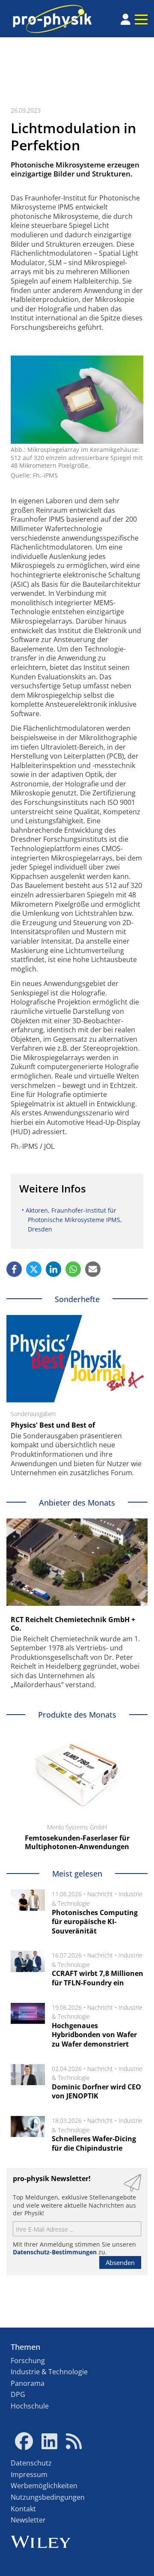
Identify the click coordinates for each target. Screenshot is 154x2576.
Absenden (120, 2262)
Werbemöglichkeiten (44, 2486)
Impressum (29, 2474)
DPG (18, 2394)
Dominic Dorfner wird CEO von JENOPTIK (96, 2092)
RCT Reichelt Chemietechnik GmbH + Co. (73, 1624)
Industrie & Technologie (49, 2372)
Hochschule (30, 2406)
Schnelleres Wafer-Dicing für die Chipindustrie (94, 2143)
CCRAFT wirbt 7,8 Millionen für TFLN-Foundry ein (98, 1978)
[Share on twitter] (34, 1269)
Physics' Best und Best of (53, 1425)
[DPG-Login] (126, 19)
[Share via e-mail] (93, 1269)
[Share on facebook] (14, 1269)
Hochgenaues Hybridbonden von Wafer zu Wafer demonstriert (94, 2035)
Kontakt (23, 2509)
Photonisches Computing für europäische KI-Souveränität (95, 1922)
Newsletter (28, 2520)
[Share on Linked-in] (53, 1269)
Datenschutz (31, 2463)
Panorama (28, 2383)
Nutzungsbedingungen (48, 2497)
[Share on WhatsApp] (73, 1269)
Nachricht (100, 1894)
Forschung (28, 2361)
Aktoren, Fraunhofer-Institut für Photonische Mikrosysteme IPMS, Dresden (74, 1219)
